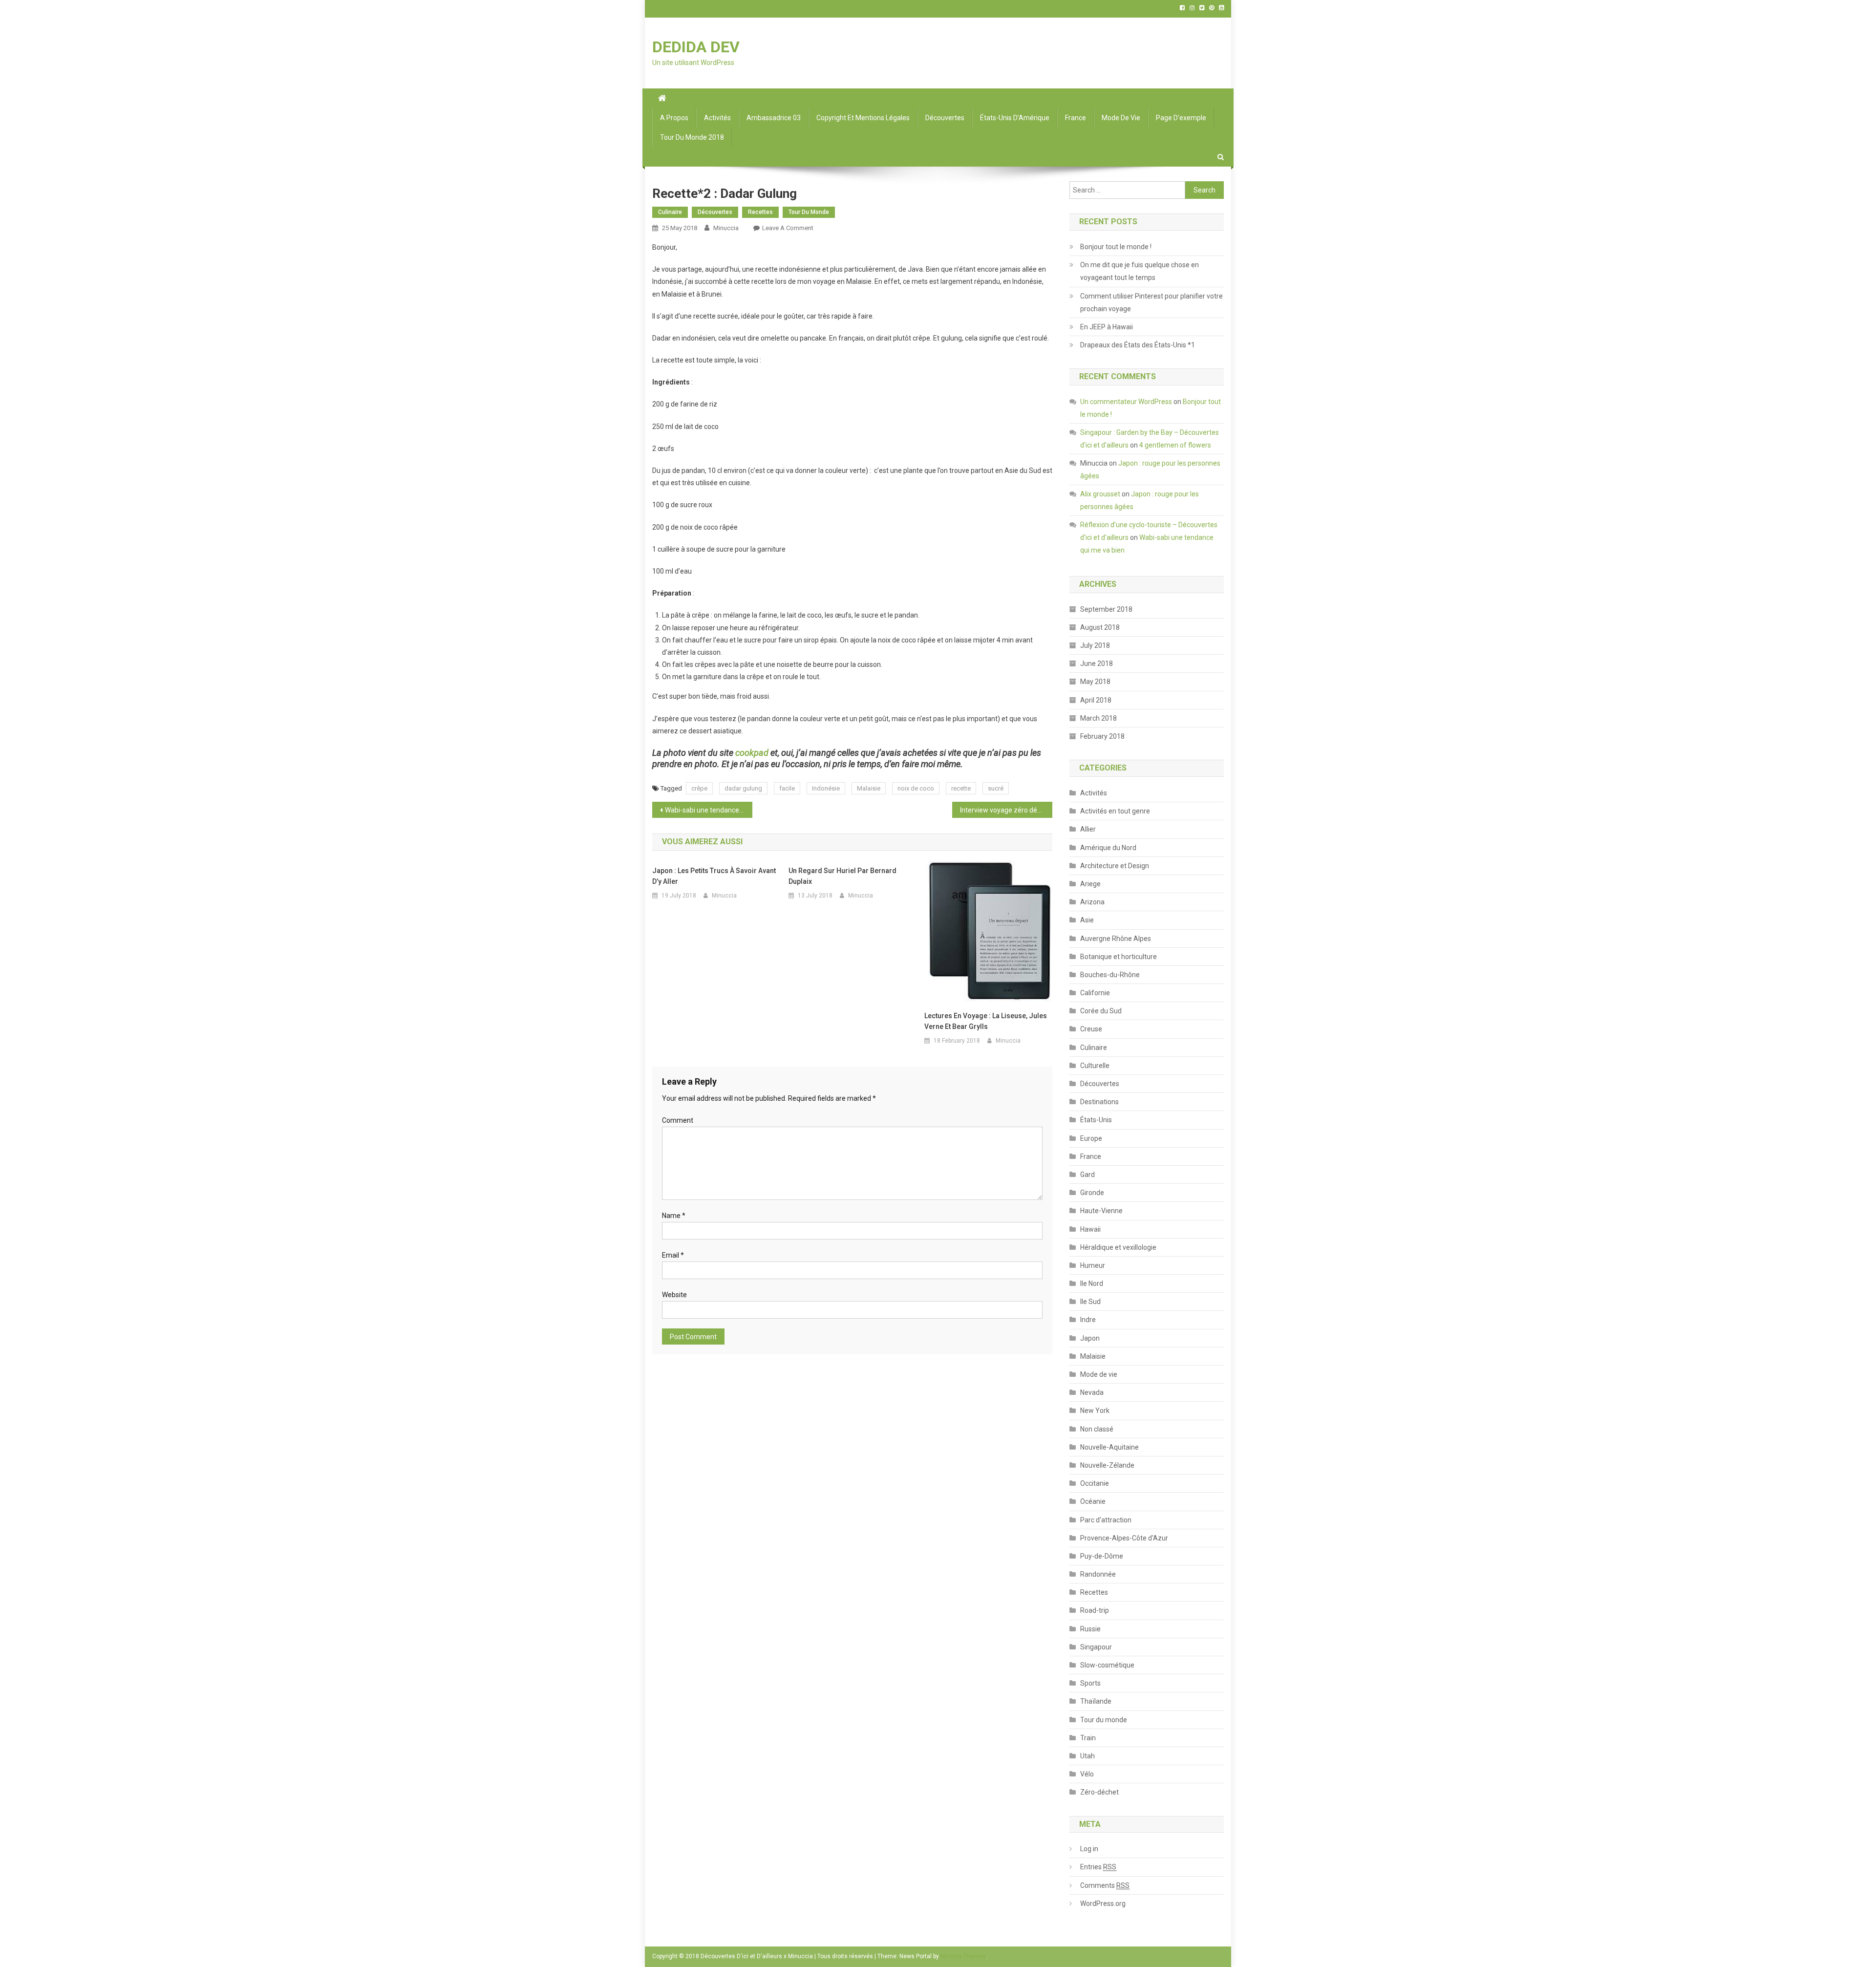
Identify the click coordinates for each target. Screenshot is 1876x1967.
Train (1088, 1738)
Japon (1090, 1338)
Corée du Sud (1101, 1011)
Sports (1090, 1683)
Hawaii (1090, 1229)
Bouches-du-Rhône (1110, 975)
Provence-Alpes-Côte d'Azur (1124, 1538)
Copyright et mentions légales (863, 118)
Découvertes (945, 118)
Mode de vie (1121, 118)
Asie (1087, 920)
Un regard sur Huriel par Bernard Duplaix (842, 876)
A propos (674, 118)
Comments (1105, 1885)
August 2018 (1100, 627)
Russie (1090, 1629)
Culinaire (670, 212)
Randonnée (1098, 1574)
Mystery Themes (963, 1956)
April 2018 (1096, 700)
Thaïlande (1096, 1701)
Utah (1087, 1756)
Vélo (1087, 1774)
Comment (678, 1120)
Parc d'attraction (1106, 1520)
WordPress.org (1103, 1903)
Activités (717, 118)
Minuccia (726, 228)
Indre (1088, 1320)
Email (673, 1255)
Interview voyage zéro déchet (1005, 810)
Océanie (1093, 1501)
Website (674, 1295)
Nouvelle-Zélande (1107, 1465)
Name (674, 1216)
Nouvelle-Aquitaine (1109, 1447)
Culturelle (1095, 1066)
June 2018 (1097, 663)
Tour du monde (809, 212)
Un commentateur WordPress (1126, 402)
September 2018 (1106, 609)
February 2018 (1102, 736)
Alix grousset (1100, 494)
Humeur (1093, 1265)
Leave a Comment (788, 228)
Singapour (1096, 1647)
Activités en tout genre (1115, 811)
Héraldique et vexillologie (1118, 1247)
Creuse (1091, 1029)
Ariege (1090, 884)
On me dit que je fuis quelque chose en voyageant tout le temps (1140, 271)
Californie (1095, 993)
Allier (1088, 829)
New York (1095, 1411)
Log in (1089, 1849)
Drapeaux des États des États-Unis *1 (1138, 345)
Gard (1087, 1175)
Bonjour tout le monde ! (1116, 247)
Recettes (760, 212)
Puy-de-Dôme (1102, 1556)
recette (961, 788)
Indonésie (826, 788)
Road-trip (1095, 1610)
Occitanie (1095, 1483)
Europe (1091, 1138)
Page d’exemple (1181, 118)
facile (787, 788)
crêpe (699, 788)
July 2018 (1095, 645)
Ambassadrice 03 (774, 118)
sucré (996, 788)
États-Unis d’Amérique (1015, 118)
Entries (1098, 1867)
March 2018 (1098, 718)
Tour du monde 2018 (692, 137)
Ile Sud (1090, 1302)
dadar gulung (743, 788)
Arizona (1092, 902)
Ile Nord (1092, 1283)
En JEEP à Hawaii (1107, 327)
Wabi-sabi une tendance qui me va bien (709, 810)
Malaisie (869, 788)
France (1076, 118)
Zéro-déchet (1099, 1792)
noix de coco (916, 788)
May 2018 (1095, 682)
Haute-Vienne (1101, 1211)
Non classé (1097, 1429)
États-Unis (1096, 1120)
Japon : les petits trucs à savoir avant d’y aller (714, 876)
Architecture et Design (1115, 866)
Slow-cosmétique (1107, 1665)
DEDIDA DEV (696, 47)
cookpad (752, 753)
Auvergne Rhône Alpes (1116, 939)
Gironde (1092, 1193)
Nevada (1092, 1392)
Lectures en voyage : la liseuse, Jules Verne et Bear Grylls (986, 1021)
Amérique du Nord (1108, 848)
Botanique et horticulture (1119, 957)
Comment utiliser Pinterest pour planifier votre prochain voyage (1151, 302)
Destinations (1099, 1102)
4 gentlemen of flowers (1175, 445)
